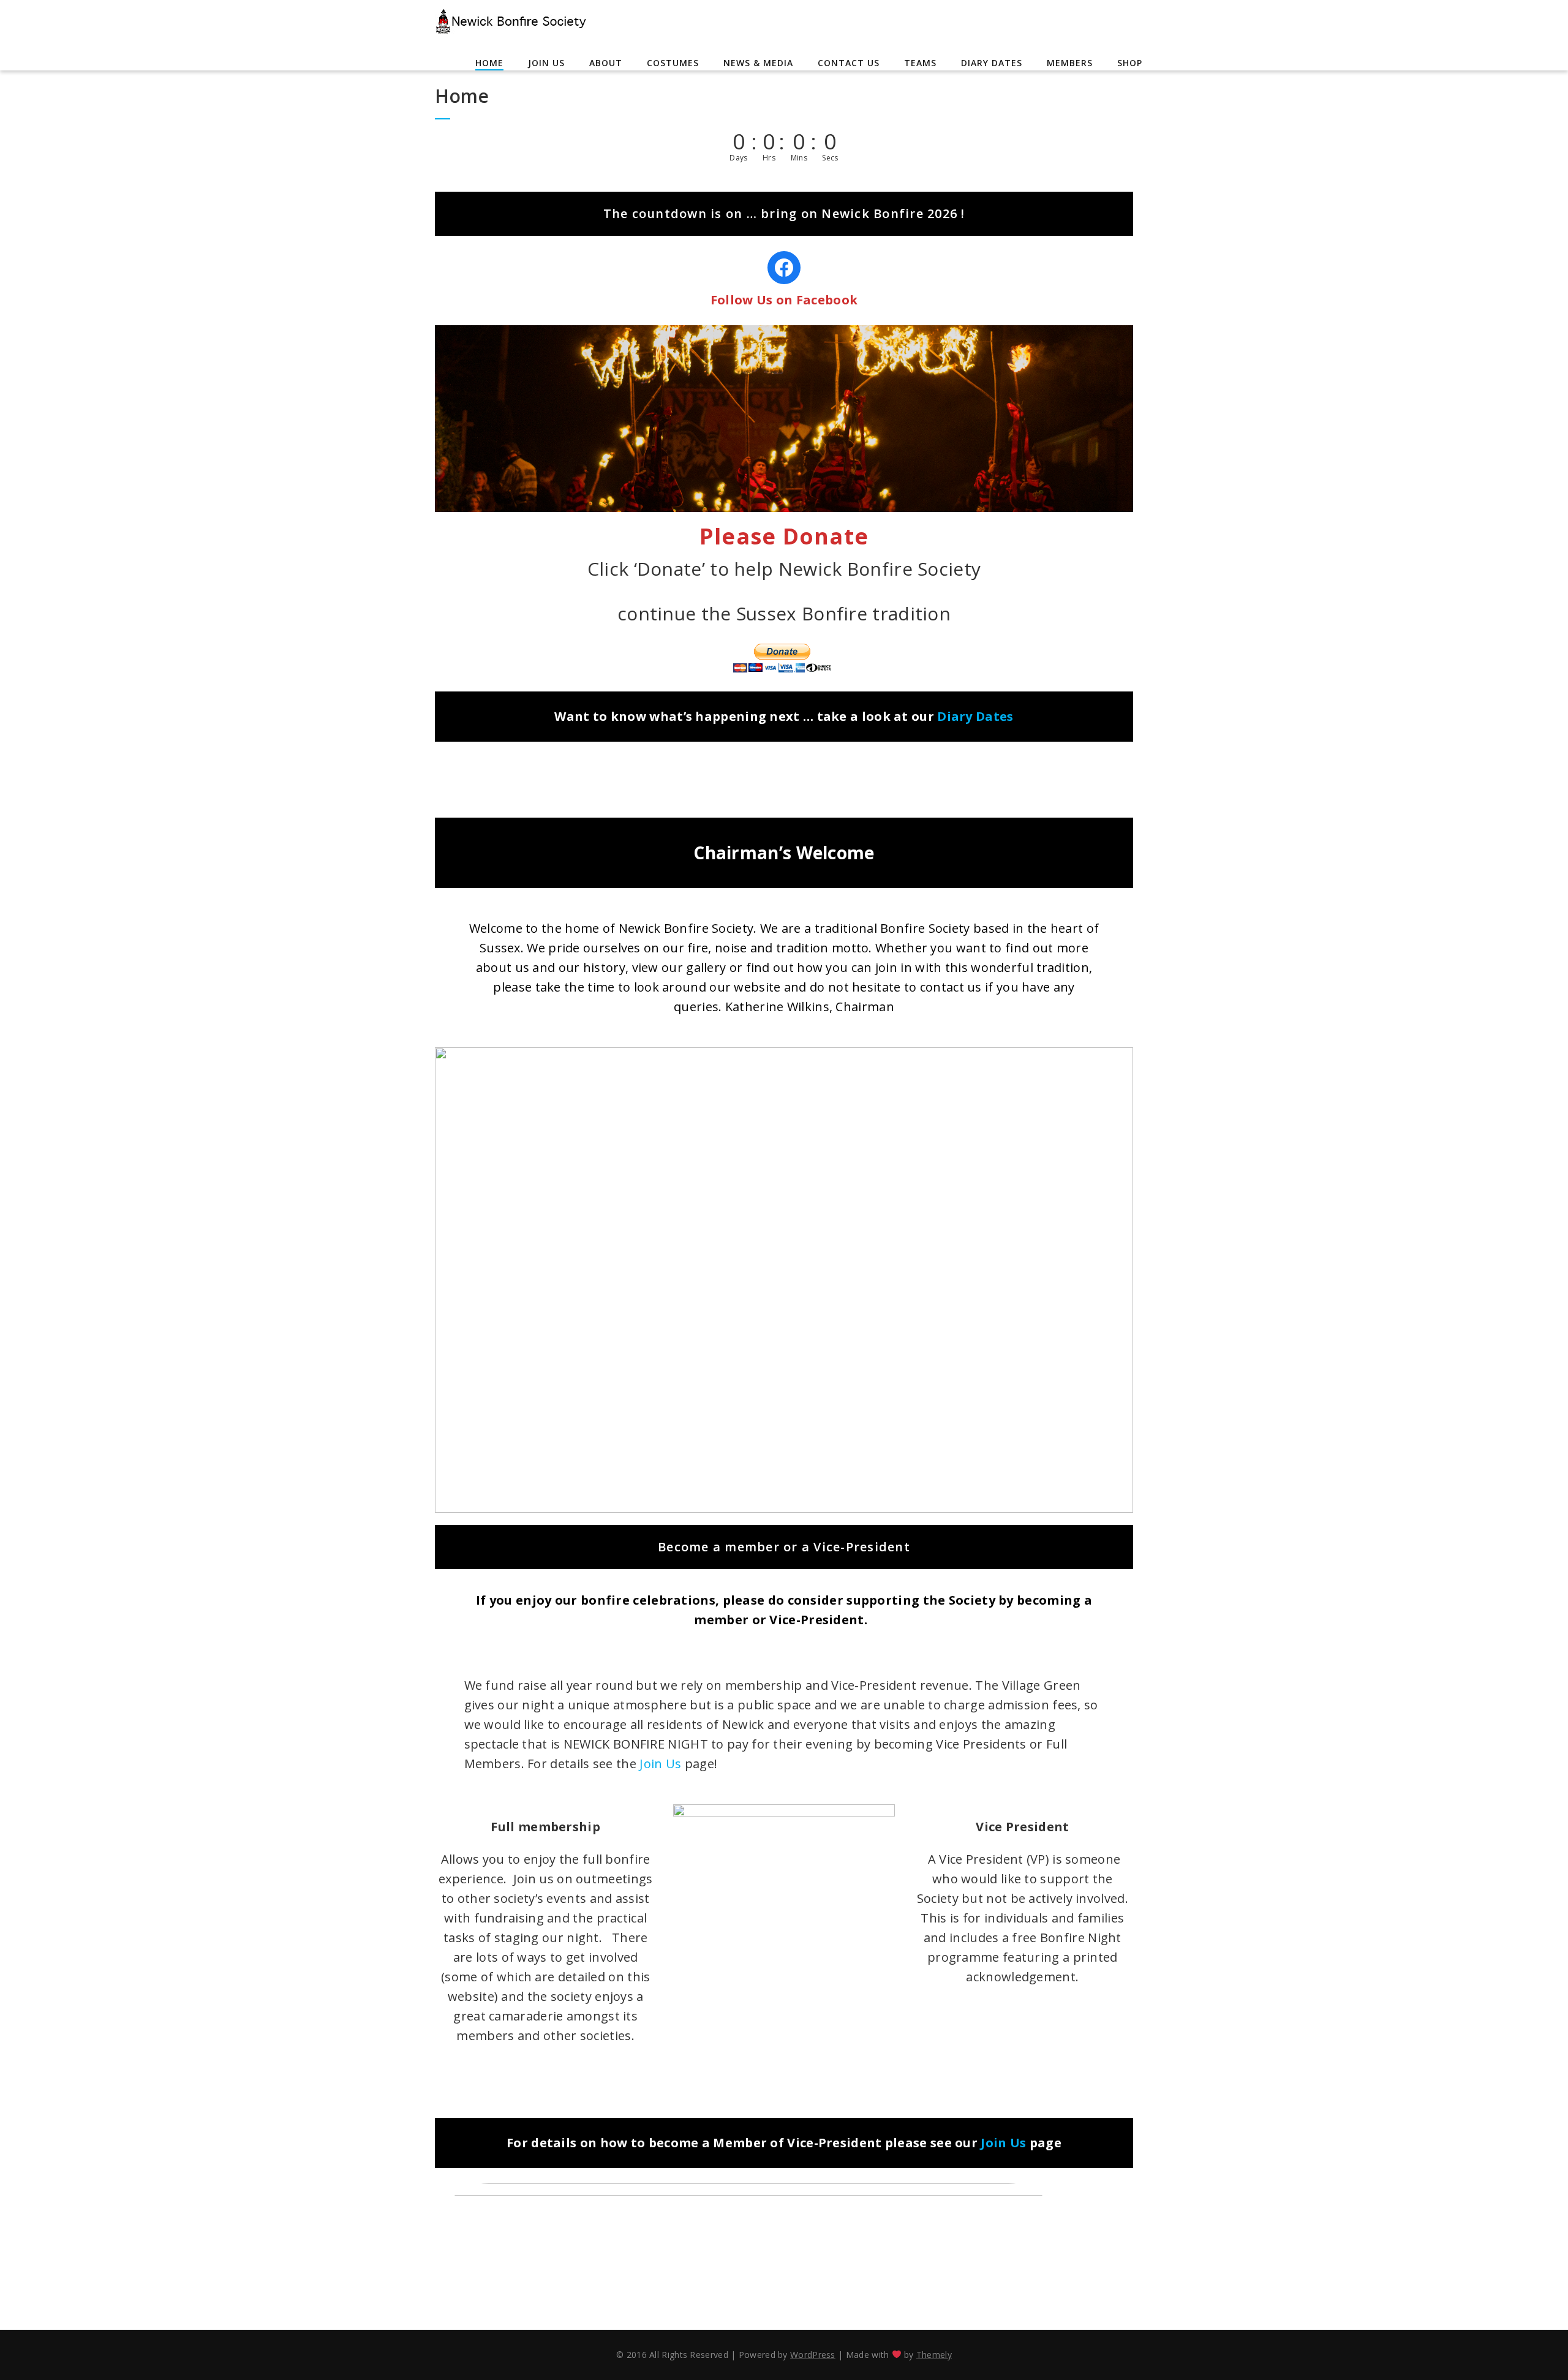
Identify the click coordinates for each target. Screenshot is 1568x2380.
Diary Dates (992, 63)
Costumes (673, 63)
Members (1070, 63)
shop (1130, 63)
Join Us (546, 63)
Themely (934, 2355)
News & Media (758, 63)
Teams (920, 63)
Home (489, 63)
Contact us (849, 63)
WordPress (813, 2355)
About (606, 63)
